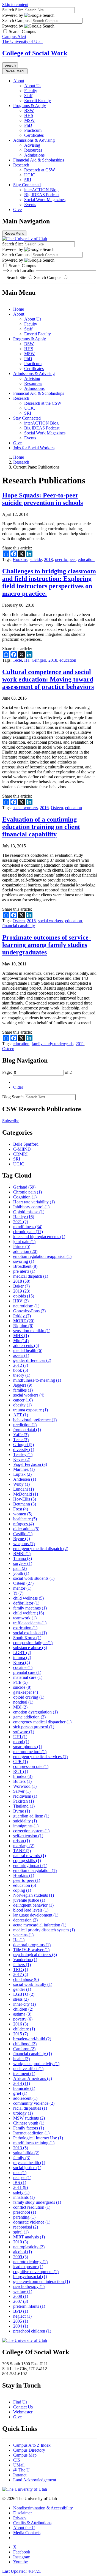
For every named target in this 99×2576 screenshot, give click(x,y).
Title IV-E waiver (31, 1950)
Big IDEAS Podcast (42, 195)
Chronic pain (28, 1192)
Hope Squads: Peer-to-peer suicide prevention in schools (42, 499)
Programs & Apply (30, 106)
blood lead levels (31, 1910)
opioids (24, 1296)
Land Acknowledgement (35, 2480)
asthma (22, 2014)
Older (18, 1087)
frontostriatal (27, 1430)
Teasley (23, 1454)
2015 (31, 921)
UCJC (30, 175)
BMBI (22, 1553)
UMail (19, 2465)
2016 (44, 808)
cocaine (23, 1667)
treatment (24, 2073)
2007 (21, 2301)
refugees (24, 1524)
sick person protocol (34, 1727)
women (23, 1514)
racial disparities (30, 2108)
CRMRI (20, 1154)
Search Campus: (16, 20)
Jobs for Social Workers (34, 448)
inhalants (24, 2197)
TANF (22, 1851)
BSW (29, 110)
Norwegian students (34, 1895)
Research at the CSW (43, 403)
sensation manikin (32, 1331)
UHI (20, 1737)
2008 (21, 2296)
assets (21, 1355)
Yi (18, 1593)
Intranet (20, 2475)
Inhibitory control (31, 1207)
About (19, 81)
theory (22, 1375)
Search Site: (13, 10)
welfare (23, 2291)
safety (21, 2192)
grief (20, 2093)
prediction (25, 1425)
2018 (48, 559)
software (24, 1732)
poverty (23, 2019)
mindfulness (28, 1227)
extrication (25, 1628)
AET (21, 1415)
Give (17, 210)
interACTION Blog (41, 190)
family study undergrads (53, 1044)
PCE (20, 1682)
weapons (24, 1544)
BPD (21, 2311)
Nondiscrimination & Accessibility (43, 2508)
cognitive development (36, 2272)
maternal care (28, 1677)
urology (23, 2113)
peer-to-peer (65, 559)
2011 (80, 1044)
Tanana (23, 1558)
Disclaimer (23, 2513)
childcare (24, 2029)
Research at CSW (40, 170)
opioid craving (29, 1697)
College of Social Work (35, 53)
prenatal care (27, 1672)
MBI (20, 1707)
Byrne (22, 1811)
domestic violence (32, 2222)
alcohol (23, 2252)
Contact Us (23, 2407)
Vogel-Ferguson (30, 1464)
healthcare (25, 1519)
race (20, 2173)
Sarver (22, 1791)
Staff (28, 96)
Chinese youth (29, 2123)
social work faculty (33, 1984)
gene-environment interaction (42, 2281)
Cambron (24, 2049)
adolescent (25, 2098)
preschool (25, 2212)
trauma (22, 1657)
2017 (21, 1974)
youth (21, 1573)
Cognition (25, 1197)
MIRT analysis (29, 2237)
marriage (24, 1846)
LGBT (22, 1653)
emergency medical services (40, 1757)
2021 (21, 1222)
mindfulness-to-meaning (37, 1380)
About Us (33, 86)
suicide (36, 559)
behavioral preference (35, 1420)
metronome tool (30, 1752)
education (86, 559)
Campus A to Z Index (32, 2445)
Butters (22, 1781)
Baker (21, 1286)
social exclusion (30, 1633)
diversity (24, 1449)
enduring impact (30, 1865)
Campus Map (25, 2455)
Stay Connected (27, 185)
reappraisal (26, 2227)
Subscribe (11, 1121)
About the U (24, 2528)
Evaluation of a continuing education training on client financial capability (41, 827)
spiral (21, 2232)
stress (21, 1999)
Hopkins (20, 559)
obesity (22, 1405)
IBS (20, 2182)
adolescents (26, 1346)
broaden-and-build (32, 2039)
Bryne (22, 1539)
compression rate (31, 1766)
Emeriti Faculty (38, 101)
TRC (21, 1969)
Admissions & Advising (34, 140)
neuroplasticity (29, 2247)
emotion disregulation (35, 1870)
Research (21, 165)
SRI (28, 180)
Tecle (17, 660)
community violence (34, 2103)
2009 (21, 2257)
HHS (29, 115)
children (23, 2009)
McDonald (26, 1494)
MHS (21, 1336)
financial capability (19, 926)
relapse (22, 2177)
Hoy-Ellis (25, 1499)
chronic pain (28, 1232)
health (21, 2059)
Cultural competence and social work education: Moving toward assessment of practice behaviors (48, 679)
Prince (22, 1246)
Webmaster (23, 2412)
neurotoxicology (30, 2262)
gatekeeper (26, 1692)
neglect (22, 2316)
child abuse (26, 1979)
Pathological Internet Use (38, 2138)
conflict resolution (32, 2207)
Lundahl (24, 1489)
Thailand (24, 1806)
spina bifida (26, 2153)
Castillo (23, 1534)
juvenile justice (29, 1900)
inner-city (24, 2004)
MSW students (29, 2118)
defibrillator (26, 1603)
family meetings (30, 1608)
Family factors (29, 2128)
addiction (25, 1251)
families (23, 1390)
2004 (21, 2326)
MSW (29, 120)
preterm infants (29, 2306)
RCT (21, 1771)
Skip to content (15, 5)
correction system (31, 1831)
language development (36, 1915)
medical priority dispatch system (44, 1930)
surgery (23, 1563)
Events (30, 205)
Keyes (22, 1459)
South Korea (27, 1638)
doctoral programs (32, 1945)
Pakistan (24, 1801)
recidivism (25, 1796)
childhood (25, 2044)
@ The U (21, 2470)
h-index (23, 1776)
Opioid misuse (29, 1212)
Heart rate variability (34, 1202)
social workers (25, 808)
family (22, 2158)
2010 (21, 2242)
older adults (26, 1529)
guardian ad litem (31, 1816)
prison (22, 1841)
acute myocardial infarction (40, 1925)
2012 (21, 1365)
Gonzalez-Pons (29, 1311)
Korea (22, 1662)
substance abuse (30, 1648)
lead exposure (28, 2267)
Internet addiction (31, 2133)
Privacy (20, 2518)
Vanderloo (25, 1960)
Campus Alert (14, 36)
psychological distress (35, 1955)
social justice (27, 2168)
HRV (21, 1301)
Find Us (20, 2402)
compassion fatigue (33, 1643)
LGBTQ (24, 1994)
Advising (32, 145)
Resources (33, 150)
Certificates (34, 135)
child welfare (29, 1613)
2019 (22, 1291)
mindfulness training (34, 2143)
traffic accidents (30, 1623)
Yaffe (21, 1435)
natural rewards (30, 1856)
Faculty (31, 91)
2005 (21, 2321)
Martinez (24, 1469)
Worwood (25, 1786)
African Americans (33, 2078)
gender (22, 1989)
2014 (22, 2083)
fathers (22, 1965)
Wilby (21, 1484)
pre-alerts (24, 1271)
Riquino (23, 1326)
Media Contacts (27, 2533)
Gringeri (39, 660)
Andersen (25, 1479)
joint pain (24, 1242)
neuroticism (26, 1306)
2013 (21, 2148)
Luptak (22, 1474)
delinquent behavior (33, 1905)
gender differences (32, 1360)
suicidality (25, 1821)
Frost (21, 1509)
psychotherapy (29, 2286)
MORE (24, 1321)
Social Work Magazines (45, 200)
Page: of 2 (37, 1072)
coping (22, 1890)
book (21, 1370)
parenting (24, 2217)
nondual (23, 1702)
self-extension (28, 1836)
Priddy (22, 1316)
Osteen (57, 808)
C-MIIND (22, 1149)
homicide (24, 2088)
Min (21, 1341)
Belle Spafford (26, 1144)
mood (21, 1742)
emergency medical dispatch (41, 1549)
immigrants (26, 1826)
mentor (22, 1588)
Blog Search (13, 1097)
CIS (17, 2460)
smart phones (28, 1747)
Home (19, 309)
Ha (27, 660)
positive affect (28, 2069)
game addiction (29, 1717)
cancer (23, 1400)
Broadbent (25, 1266)
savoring (24, 1261)
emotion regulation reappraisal (42, 1256)
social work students (34, 1578)
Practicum (33, 130)
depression (25, 1920)
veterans (23, 1935)
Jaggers (23, 1385)
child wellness (28, 1598)
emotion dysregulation (35, 1712)
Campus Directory (29, 2450)
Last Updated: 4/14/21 (22, 2571)
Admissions (34, 155)
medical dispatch (31, 1276)
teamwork (25, 1618)
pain (20, 1568)
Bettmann (25, 1504)
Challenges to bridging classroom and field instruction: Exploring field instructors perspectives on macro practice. (49, 582)
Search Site (17, 277)
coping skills (27, 1861)
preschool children (32, 2331)
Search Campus (48, 277)
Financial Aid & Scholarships (39, 160)
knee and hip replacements (39, 1237)
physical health (29, 2163)
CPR (20, 1761)
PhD (28, 125)
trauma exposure (31, 1410)
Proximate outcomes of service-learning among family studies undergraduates (46, 945)
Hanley (24, 1217)
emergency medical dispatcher (42, 1722)
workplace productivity (36, 2064)
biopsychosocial (30, 2277)
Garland (24, 1187)
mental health (28, 1350)
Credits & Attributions (32, 2523)
